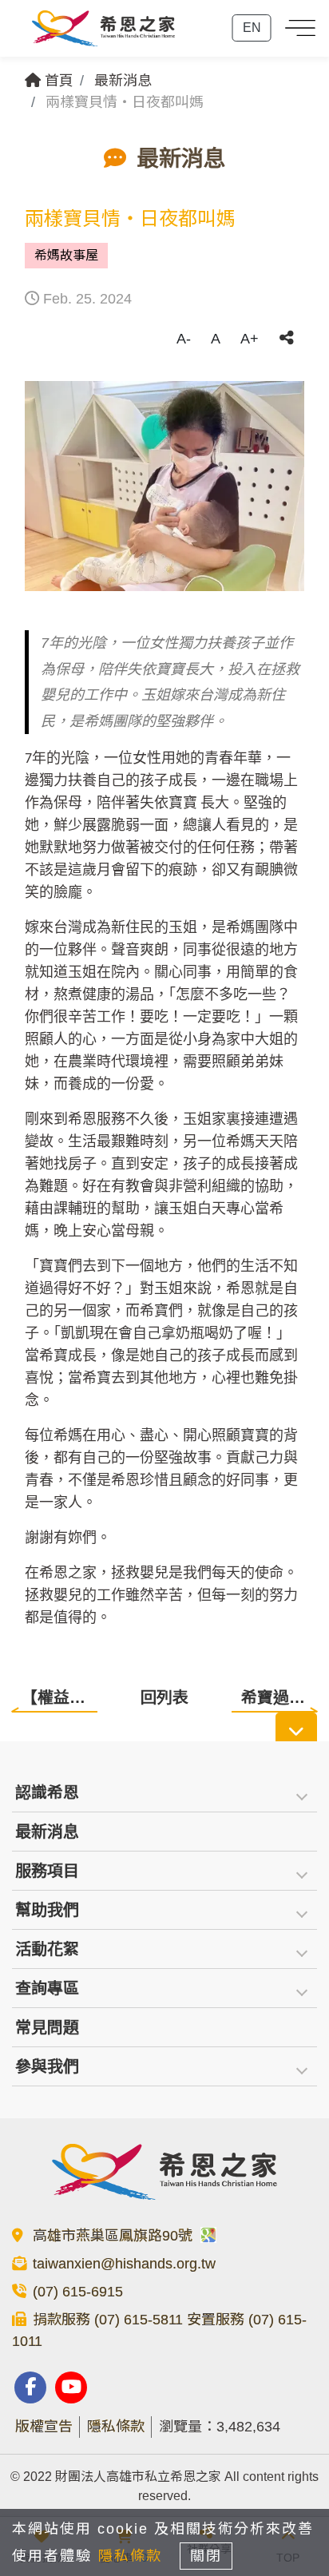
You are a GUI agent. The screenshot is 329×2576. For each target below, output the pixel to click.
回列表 (164, 1697)
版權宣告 (44, 2427)
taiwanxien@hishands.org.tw (124, 2264)
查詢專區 (47, 1988)
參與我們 (47, 2066)
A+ (250, 339)
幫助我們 (47, 1910)
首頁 (57, 81)
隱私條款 (116, 2427)
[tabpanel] (164, 486)
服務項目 (47, 1871)
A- (184, 339)
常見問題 (47, 2027)
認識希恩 (47, 1792)
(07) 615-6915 (78, 2292)
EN (252, 28)
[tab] (164, 1793)
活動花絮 (47, 1949)
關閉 (206, 2556)
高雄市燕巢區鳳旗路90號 (115, 2236)
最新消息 (123, 81)
